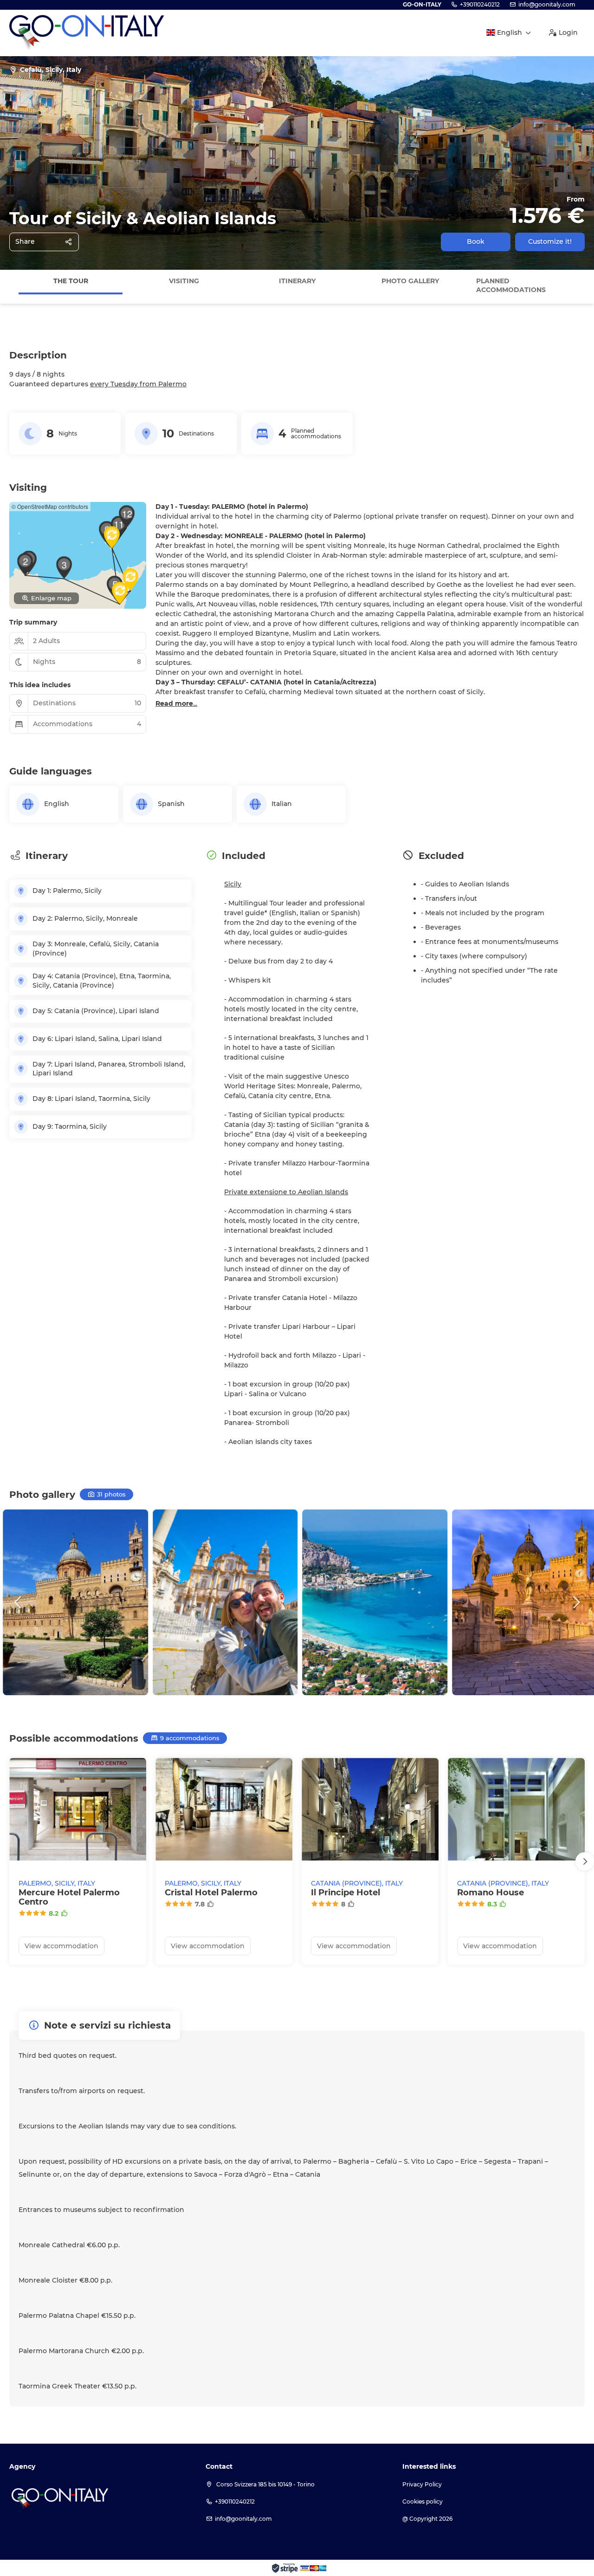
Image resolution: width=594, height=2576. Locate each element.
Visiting (184, 281)
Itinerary (297, 281)
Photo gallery (410, 281)
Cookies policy (423, 2501)
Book (476, 241)
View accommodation (61, 1946)
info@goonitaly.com (547, 4)
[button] (9, 286)
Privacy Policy (422, 2484)
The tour (71, 281)
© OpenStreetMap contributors (50, 506)
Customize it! (550, 241)
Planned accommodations (511, 286)
